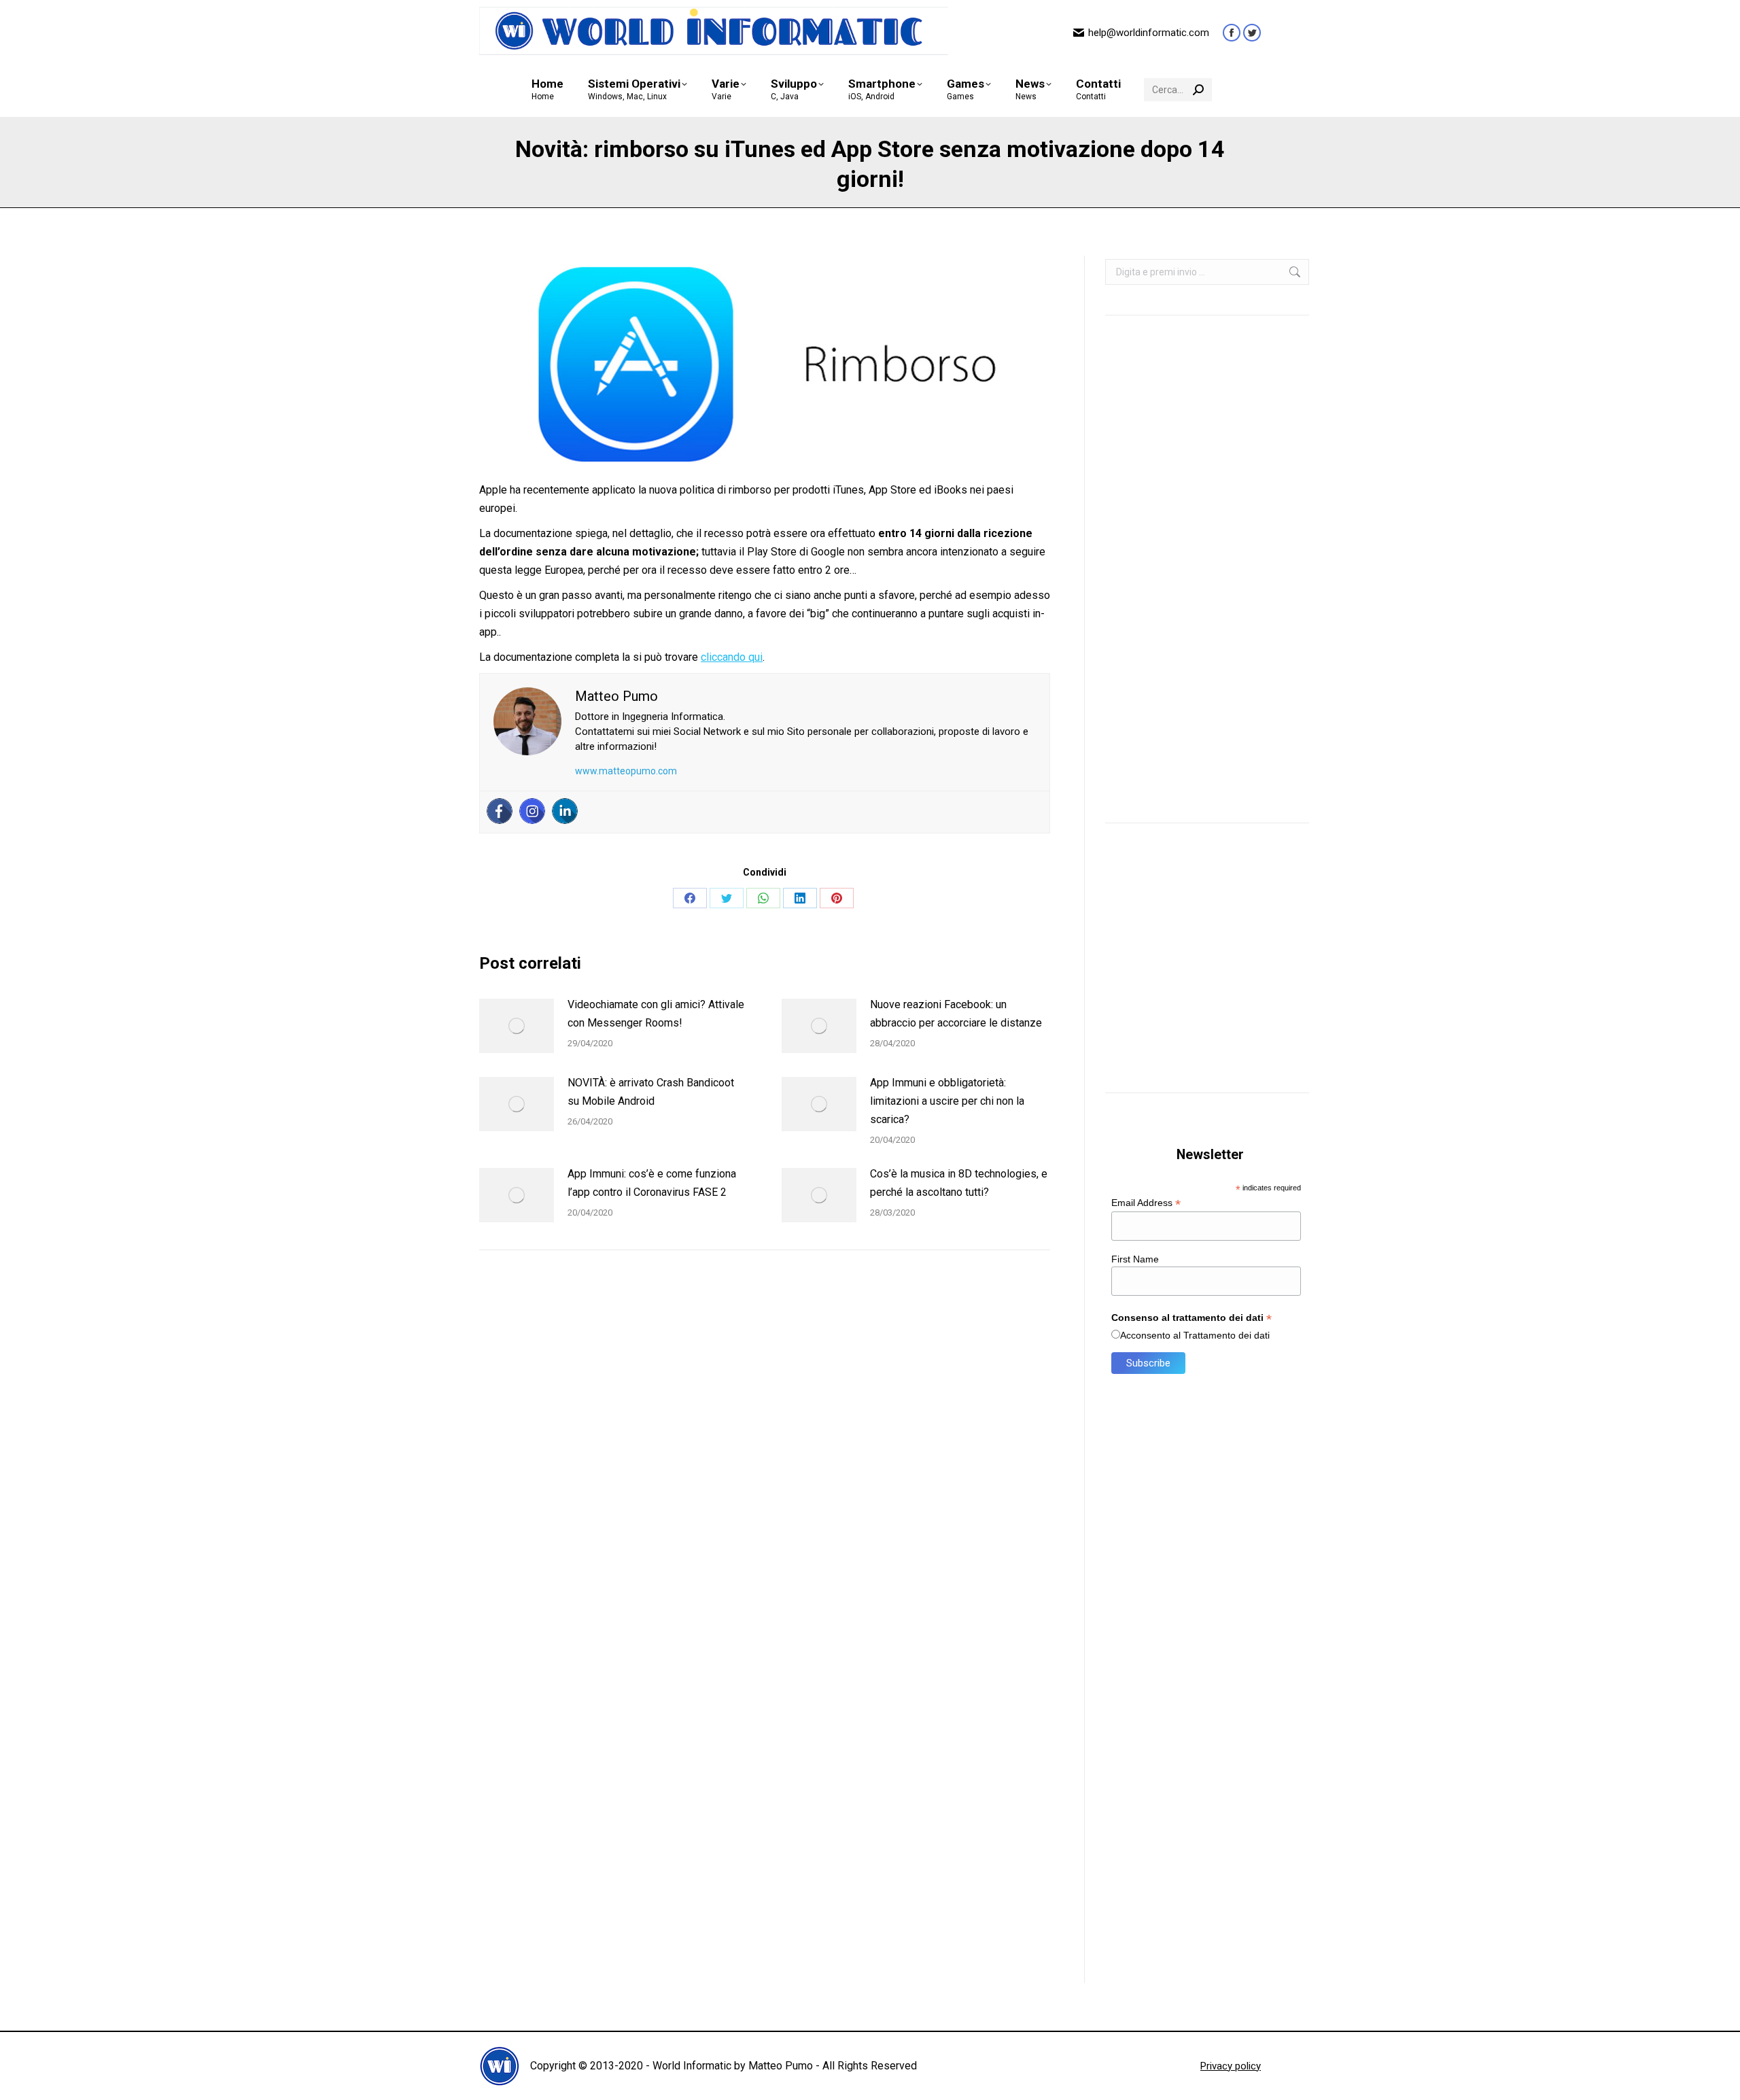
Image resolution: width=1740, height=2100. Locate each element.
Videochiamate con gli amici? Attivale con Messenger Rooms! (656, 1014)
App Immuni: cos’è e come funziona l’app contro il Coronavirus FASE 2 (652, 1183)
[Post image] (517, 1026)
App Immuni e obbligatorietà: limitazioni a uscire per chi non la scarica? (947, 1101)
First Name (1135, 1259)
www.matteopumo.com (626, 771)
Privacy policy (1231, 2066)
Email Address (1146, 1203)
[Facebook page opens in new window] (1232, 33)
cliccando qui (732, 657)
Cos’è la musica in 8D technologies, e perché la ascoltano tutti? (959, 1183)
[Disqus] (765, 1454)
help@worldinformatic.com (1149, 33)
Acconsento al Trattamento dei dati (1195, 1335)
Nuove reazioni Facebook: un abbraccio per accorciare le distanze (956, 1014)
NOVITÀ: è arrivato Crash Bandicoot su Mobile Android (651, 1092)
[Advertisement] (1207, 583)
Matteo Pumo (781, 2066)
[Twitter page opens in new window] (1252, 33)
